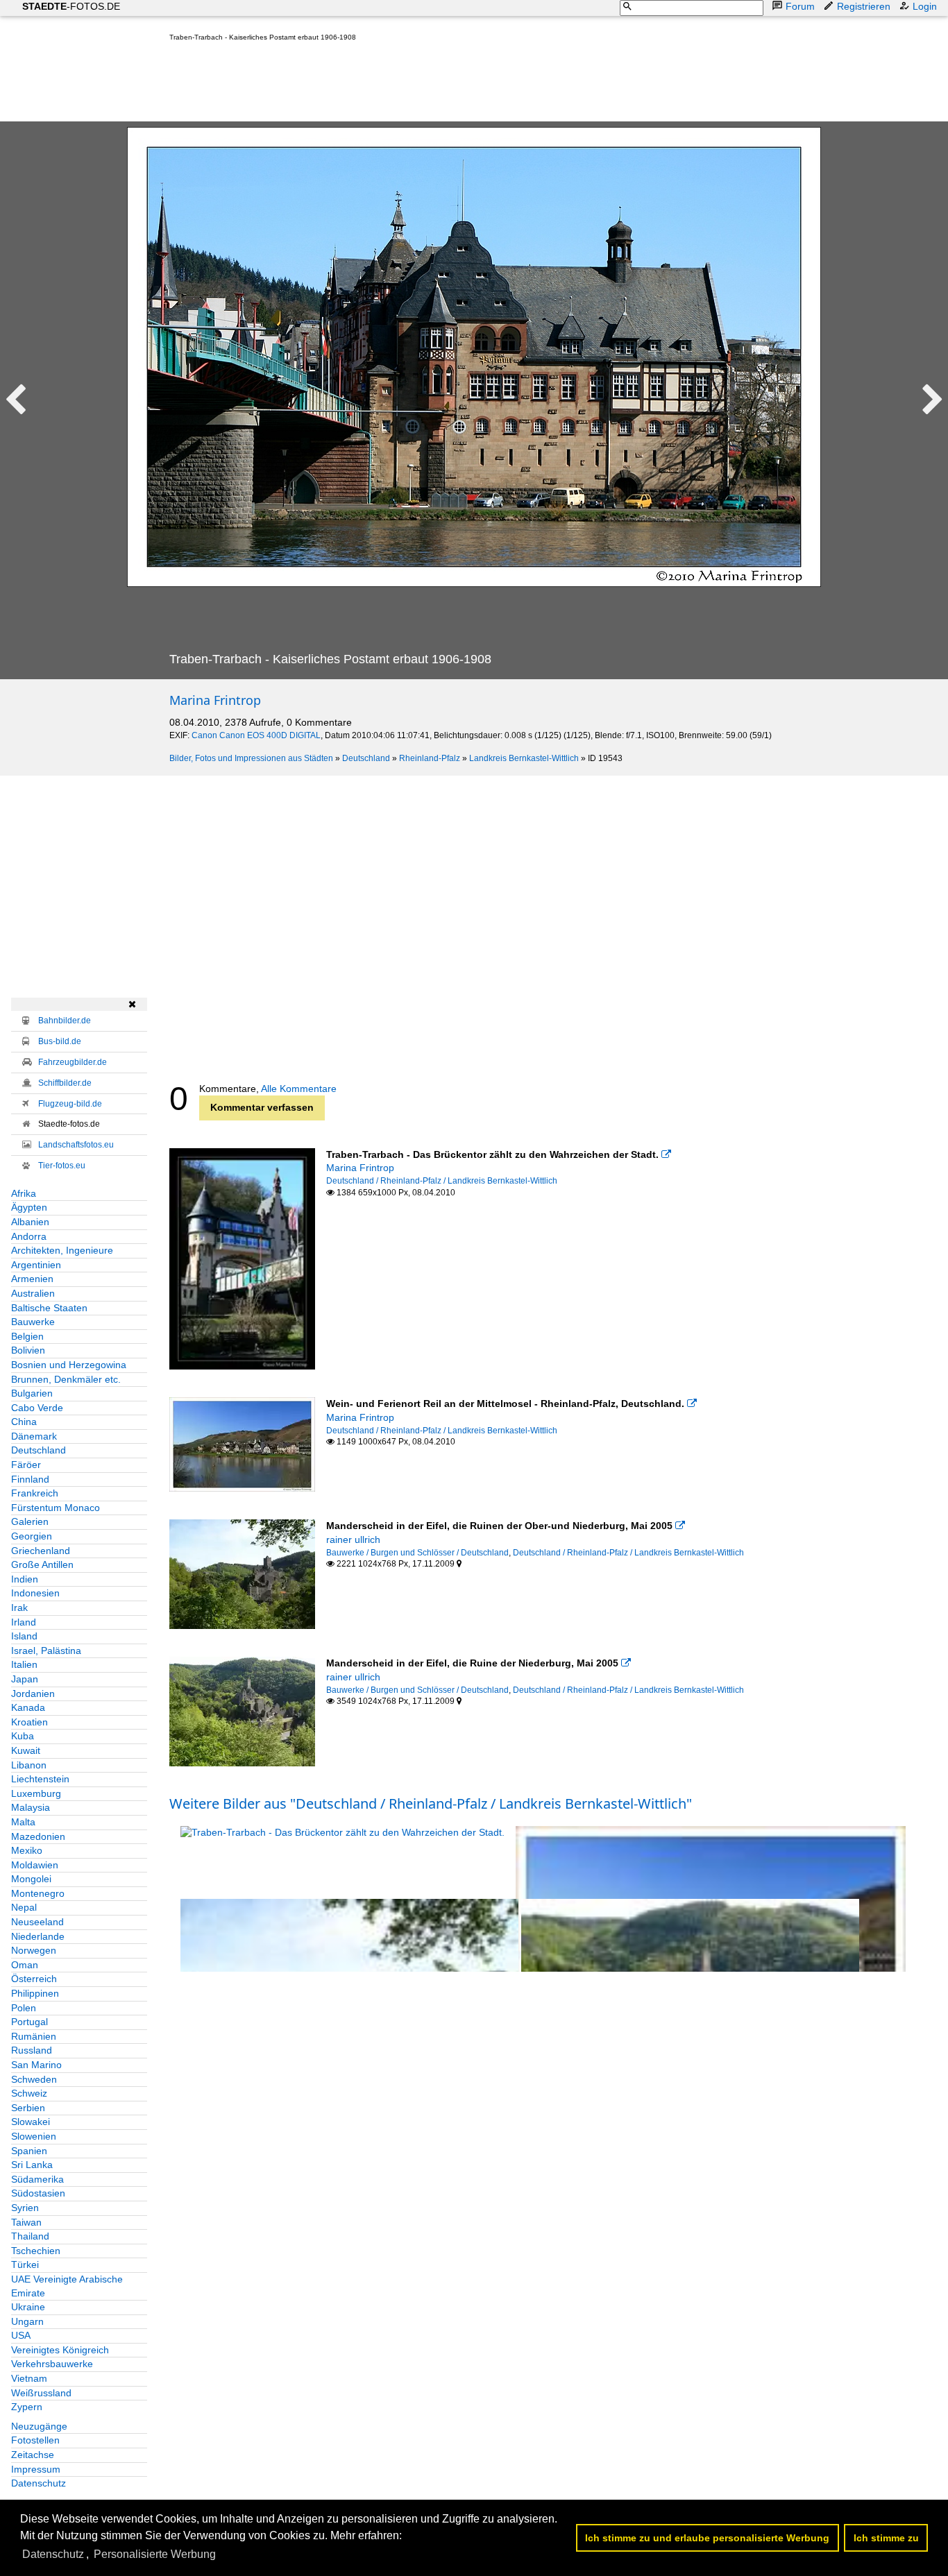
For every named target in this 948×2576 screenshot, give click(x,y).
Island (24, 1636)
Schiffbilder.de (65, 1083)
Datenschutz (39, 2483)
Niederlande (38, 1936)
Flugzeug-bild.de (70, 1104)
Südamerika (37, 2179)
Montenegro (38, 1893)
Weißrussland (41, 2393)
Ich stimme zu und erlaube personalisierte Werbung (707, 2538)
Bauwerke (33, 1322)
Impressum (36, 2469)
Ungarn (27, 2321)
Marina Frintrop (215, 700)
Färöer (26, 1465)
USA (21, 2335)
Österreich (34, 1979)
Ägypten (29, 1207)
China (24, 1422)
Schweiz (29, 2093)
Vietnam (29, 2378)
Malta (23, 1822)
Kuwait (26, 1750)
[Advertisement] (422, 85)
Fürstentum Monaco (56, 1508)
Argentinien (36, 1265)
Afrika (24, 1193)
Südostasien (38, 2193)
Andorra (29, 1236)
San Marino (36, 2065)
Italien (24, 1664)
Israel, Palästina (46, 1650)
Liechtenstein (40, 1779)
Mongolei (31, 1879)
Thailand (30, 2236)
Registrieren (864, 6)
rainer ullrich (353, 1539)
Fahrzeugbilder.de (73, 1062)
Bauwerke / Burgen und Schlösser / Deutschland (417, 1553)
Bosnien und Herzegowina (69, 1365)
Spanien (29, 2151)
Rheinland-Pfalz (430, 758)
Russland (32, 2050)
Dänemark (34, 1436)
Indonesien (35, 1593)
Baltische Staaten (49, 1308)
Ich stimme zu (886, 2538)
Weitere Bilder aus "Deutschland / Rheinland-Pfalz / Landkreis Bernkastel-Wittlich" (431, 1803)
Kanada (28, 1707)
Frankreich (35, 1493)
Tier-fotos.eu (62, 1166)
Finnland (30, 1479)
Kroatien (29, 1722)
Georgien (32, 1536)
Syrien (25, 2208)
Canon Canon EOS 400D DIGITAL (256, 735)
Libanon (29, 1765)
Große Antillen (42, 1564)
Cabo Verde (37, 1408)
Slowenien (34, 2136)
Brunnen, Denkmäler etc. (66, 1379)
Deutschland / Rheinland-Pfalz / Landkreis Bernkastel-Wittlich (442, 1181)
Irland (24, 1622)
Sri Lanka (32, 2165)
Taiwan (26, 2222)
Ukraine (28, 2307)
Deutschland (366, 758)
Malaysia (31, 1807)
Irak (19, 1607)
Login (925, 6)
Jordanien (33, 1694)
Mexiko (27, 1850)
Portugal (29, 2022)
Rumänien (34, 2036)
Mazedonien (38, 1836)
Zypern (27, 2407)
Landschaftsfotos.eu (76, 1145)
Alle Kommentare (299, 1089)
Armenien (32, 1279)
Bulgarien (32, 1393)
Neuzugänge (39, 2426)
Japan (25, 1679)
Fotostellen (35, 2440)
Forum (800, 6)
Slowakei (31, 2122)
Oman (25, 1965)
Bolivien (28, 1350)
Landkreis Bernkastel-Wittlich (524, 758)
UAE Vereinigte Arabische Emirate (67, 2286)
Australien (33, 1293)
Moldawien (35, 1865)
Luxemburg (36, 1793)
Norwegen (34, 1950)
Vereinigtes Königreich (60, 2350)
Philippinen (35, 1993)
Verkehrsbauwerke (52, 2364)
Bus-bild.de (60, 1041)
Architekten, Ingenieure (62, 1250)
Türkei (25, 2264)
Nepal (24, 1907)
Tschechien (36, 2251)
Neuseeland (37, 1922)
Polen (24, 2008)
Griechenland (41, 1551)
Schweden (34, 2079)
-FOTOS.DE (71, 6)
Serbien (28, 2108)
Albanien (30, 1222)
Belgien (27, 1336)
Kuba (23, 1736)
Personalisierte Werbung (155, 2554)
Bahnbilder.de (65, 1021)
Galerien (30, 1521)
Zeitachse (33, 2455)
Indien (25, 1579)
